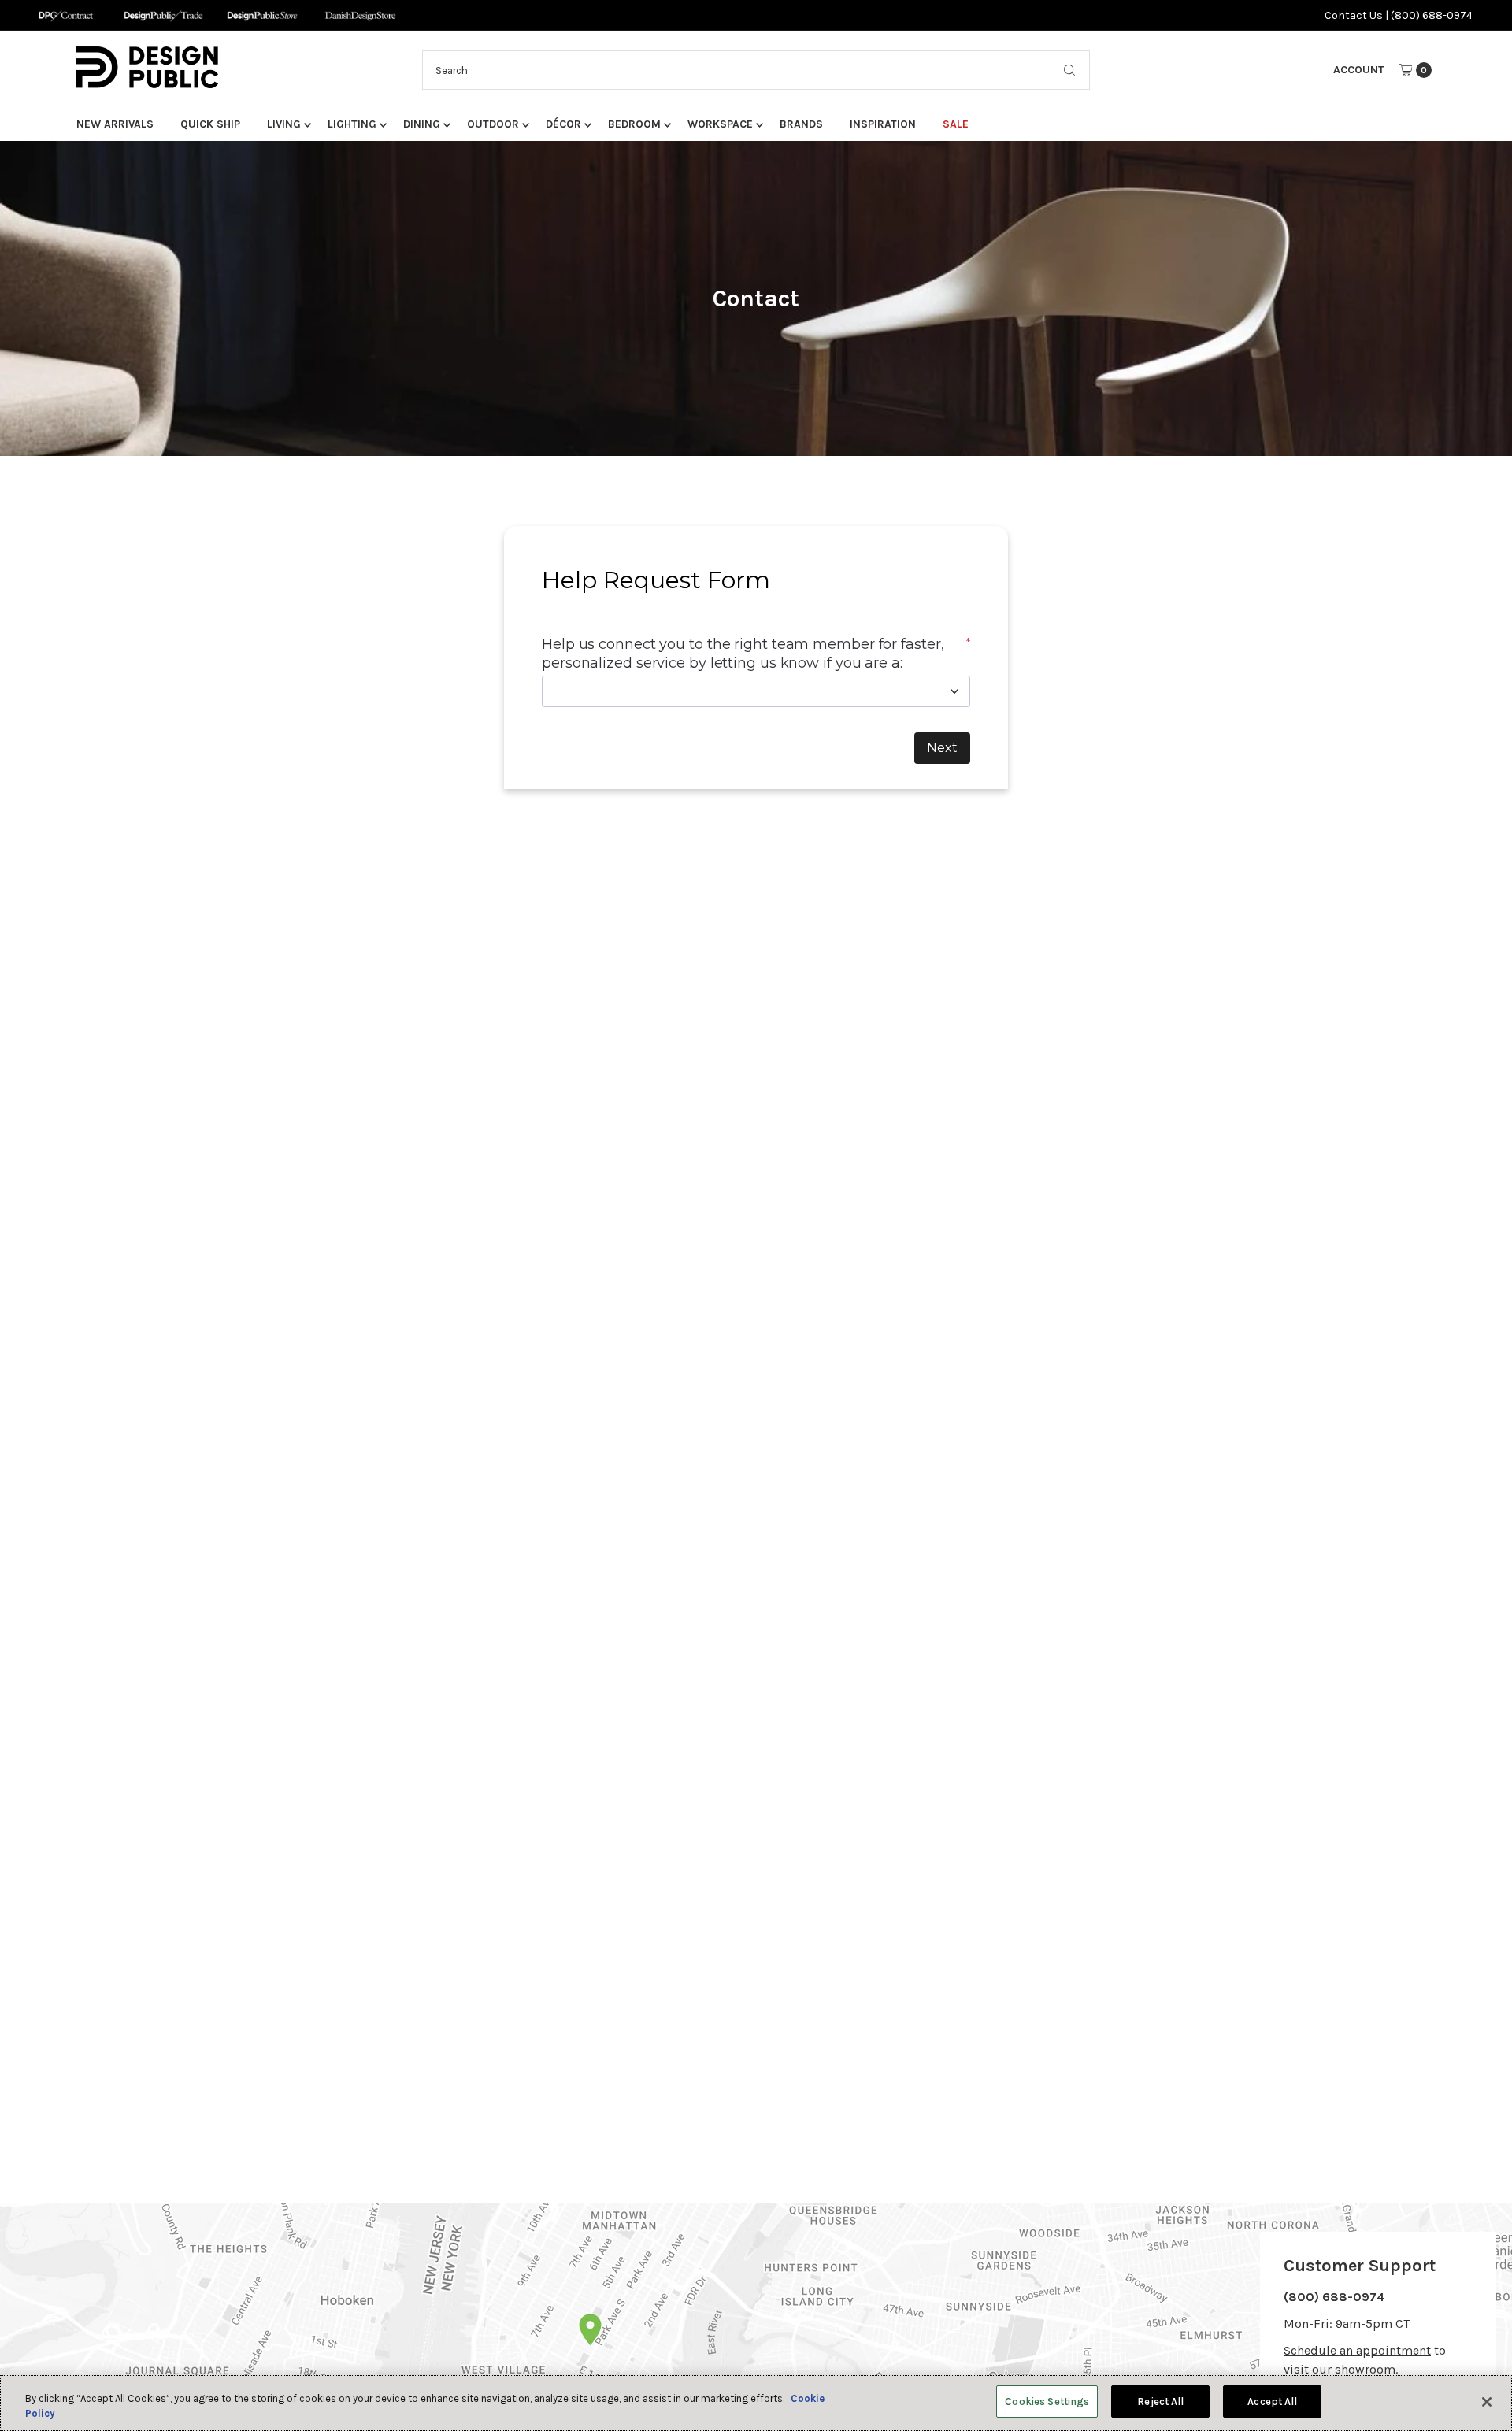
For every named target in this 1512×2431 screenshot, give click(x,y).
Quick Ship (210, 124)
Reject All (1160, 2401)
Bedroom (634, 124)
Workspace (720, 124)
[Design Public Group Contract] (65, 15)
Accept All (1272, 2401)
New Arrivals (115, 124)
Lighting (352, 124)
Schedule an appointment (1357, 2350)
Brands (801, 124)
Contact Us (1354, 15)
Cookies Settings (1047, 2401)
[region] (756, 2403)
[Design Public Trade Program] (163, 15)
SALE (956, 124)
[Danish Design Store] (360, 15)
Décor (563, 124)
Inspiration (883, 124)
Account (1359, 70)
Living (284, 124)
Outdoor (493, 124)
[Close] (1487, 2402)
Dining (422, 124)
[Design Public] (262, 15)
